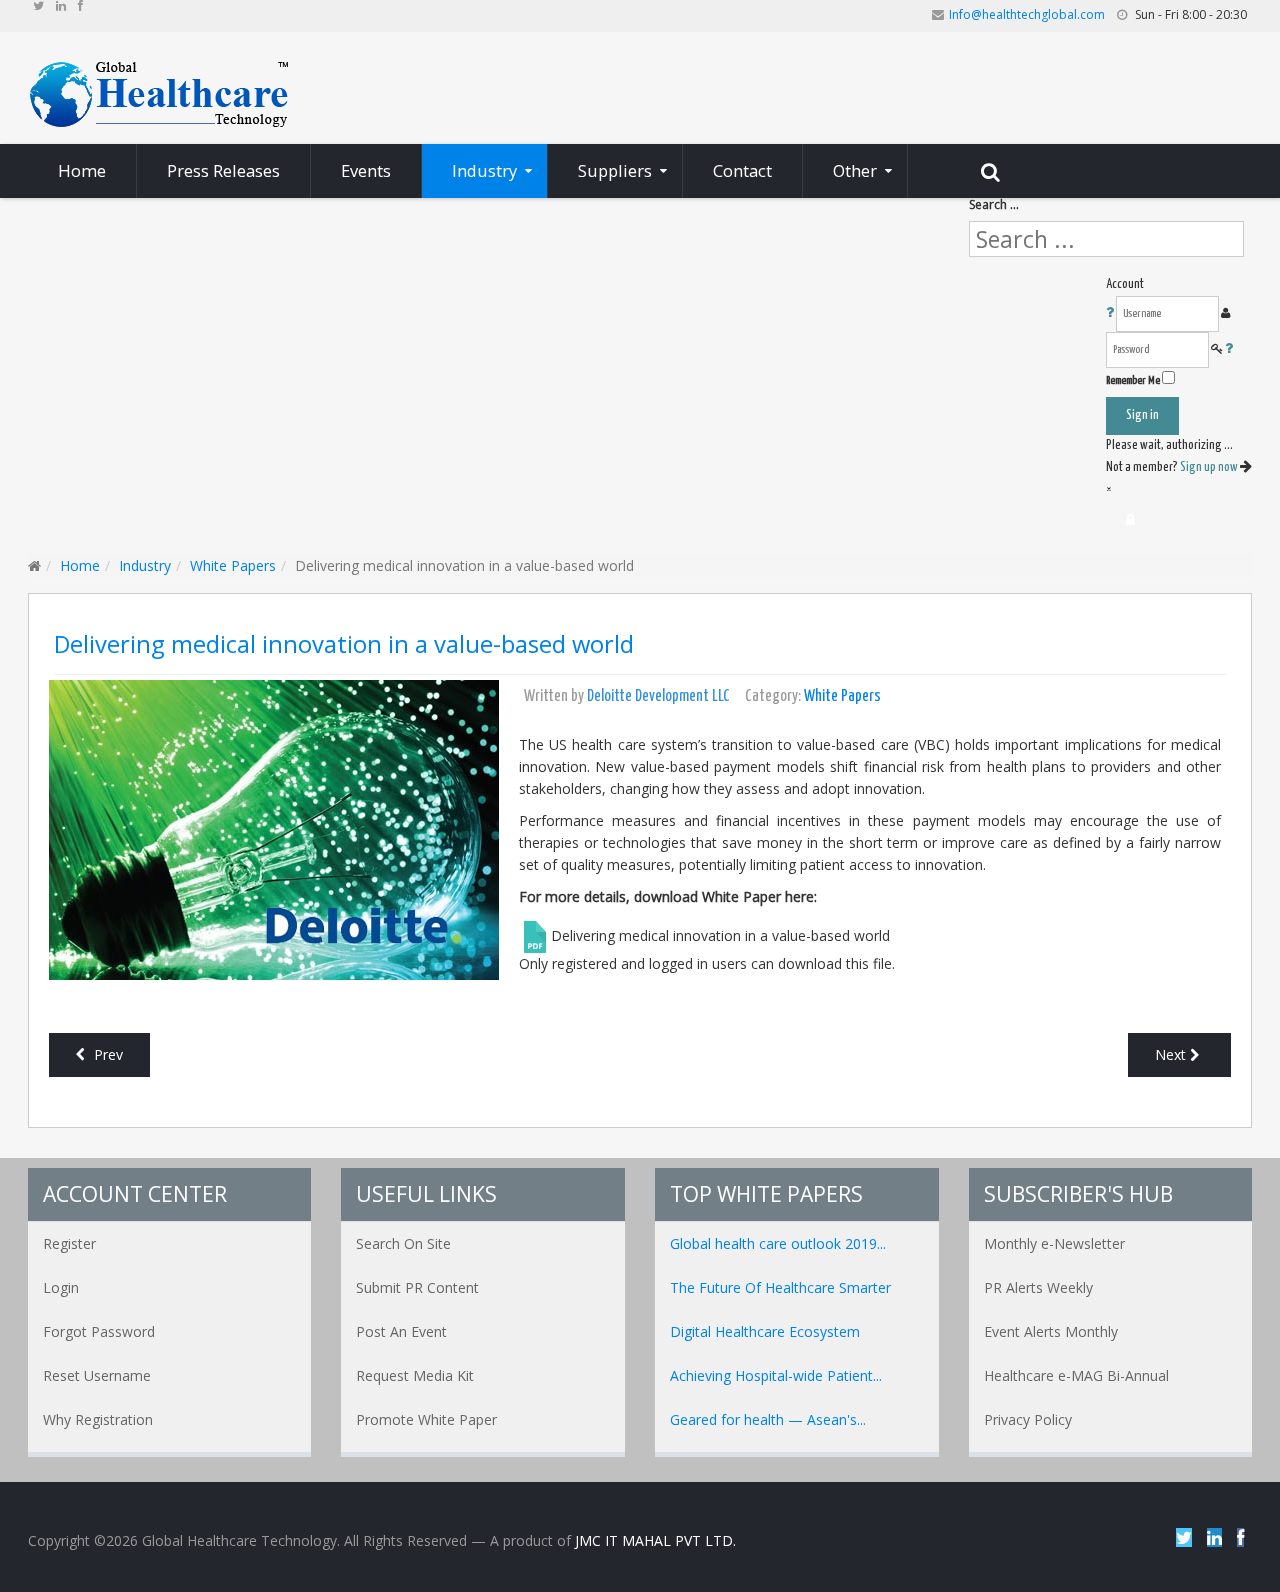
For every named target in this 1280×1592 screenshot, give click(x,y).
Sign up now (1210, 467)
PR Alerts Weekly (1038, 1287)
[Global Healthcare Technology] (159, 92)
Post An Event (401, 1331)
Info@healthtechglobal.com (1027, 14)
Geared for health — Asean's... (768, 1419)
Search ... (994, 204)
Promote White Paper (426, 1419)
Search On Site (403, 1243)
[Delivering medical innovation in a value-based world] (274, 827)
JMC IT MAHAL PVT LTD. (655, 1540)
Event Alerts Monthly (1051, 1331)
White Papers (233, 565)
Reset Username (97, 1375)
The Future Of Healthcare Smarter (780, 1287)
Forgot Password (99, 1331)
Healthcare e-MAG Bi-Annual (1076, 1375)
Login (61, 1287)
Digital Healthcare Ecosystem (765, 1331)
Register (69, 1243)
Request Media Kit (415, 1375)
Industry (145, 565)
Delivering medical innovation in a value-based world (344, 644)
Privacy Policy (1028, 1419)
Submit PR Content (417, 1287)
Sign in (1142, 415)
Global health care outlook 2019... (778, 1243)
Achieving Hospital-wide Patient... (776, 1375)
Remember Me (1133, 380)
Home (80, 565)
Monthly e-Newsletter (1054, 1243)
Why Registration (98, 1419)
